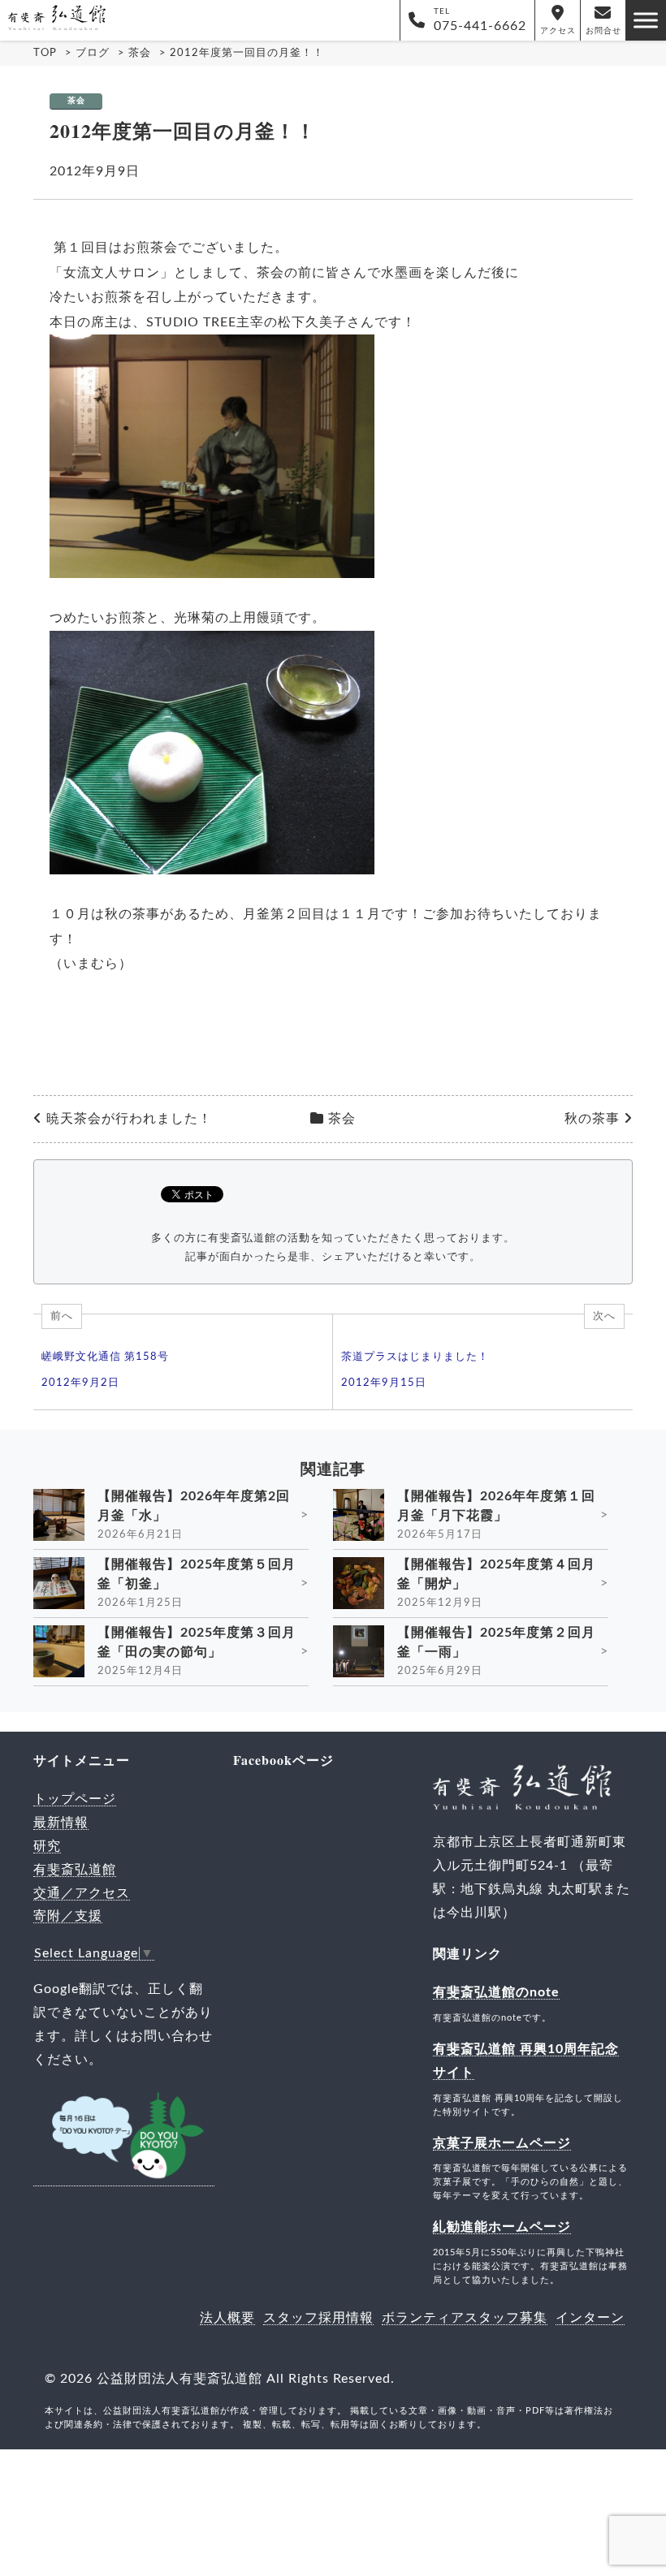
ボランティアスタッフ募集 (465, 2318)
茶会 (76, 101)
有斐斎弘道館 (75, 1870)
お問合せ (603, 31)
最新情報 (61, 1823)
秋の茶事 (592, 1119)
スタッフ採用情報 (318, 2318)
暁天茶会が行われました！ (129, 1119)
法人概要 (227, 2318)
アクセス (558, 31)
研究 (47, 1846)
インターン (590, 2318)
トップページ (75, 1799)
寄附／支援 (68, 1916)
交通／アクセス (82, 1893)
